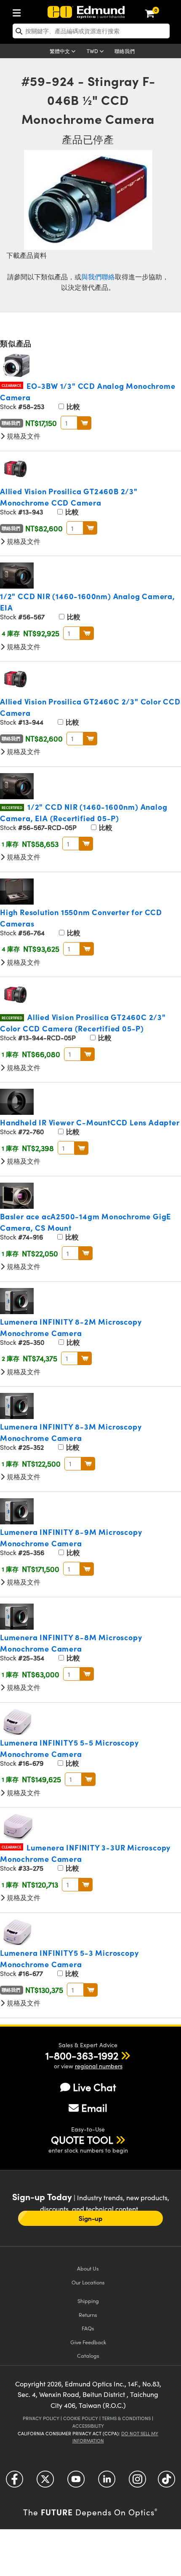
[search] (91, 31)
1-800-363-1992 (82, 2055)
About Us (88, 2268)
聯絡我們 (125, 51)
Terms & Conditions (126, 2418)
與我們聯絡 (98, 277)
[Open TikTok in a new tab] (166, 2482)
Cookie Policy (81, 2418)
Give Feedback (88, 2342)
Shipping (88, 2301)
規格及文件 (23, 436)
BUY (84, 423)
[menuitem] (19, 11)
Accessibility (88, 2426)
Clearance (12, 385)
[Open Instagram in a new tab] (137, 2482)
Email (94, 2107)
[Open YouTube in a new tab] (76, 2482)
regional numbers (99, 2066)
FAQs (88, 2328)
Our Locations (88, 2282)
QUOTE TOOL (82, 2140)
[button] (82, 2055)
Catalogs (88, 2355)
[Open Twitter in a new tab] (45, 2482)
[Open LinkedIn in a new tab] (107, 2482)
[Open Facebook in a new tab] (15, 2482)
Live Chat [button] (94, 2087)
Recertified (12, 807)
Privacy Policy (41, 2418)
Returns (88, 2315)
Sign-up (90, 2218)
